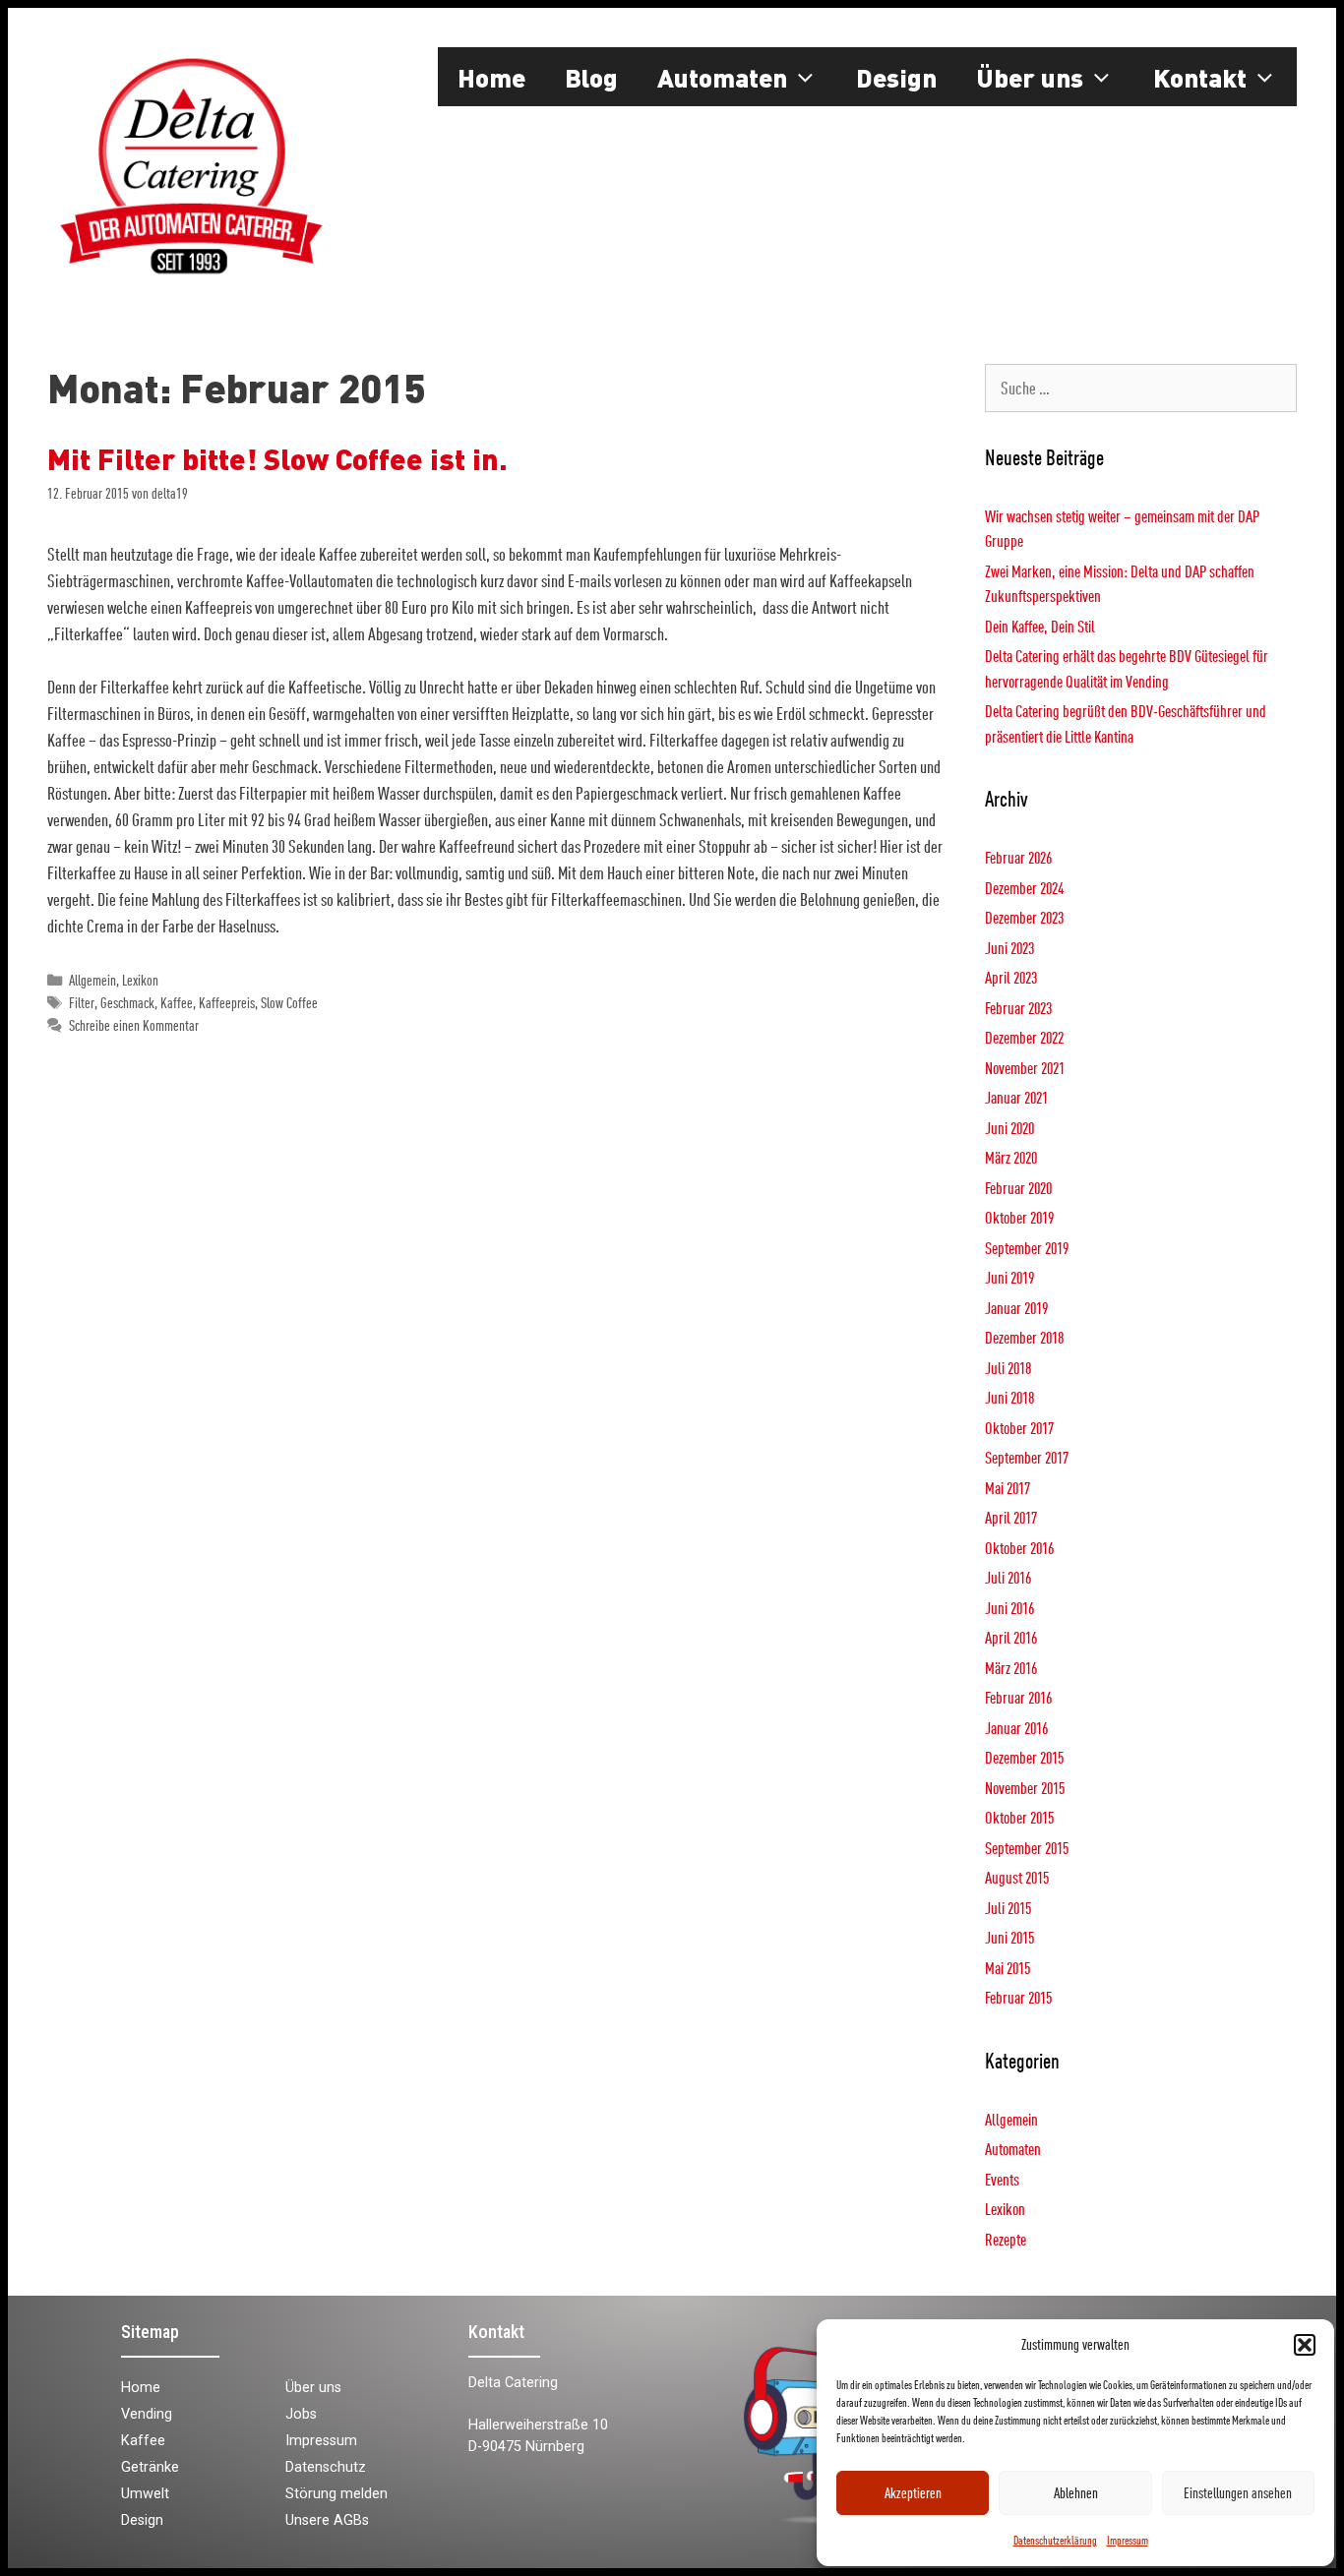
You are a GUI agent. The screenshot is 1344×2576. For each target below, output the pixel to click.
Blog (591, 77)
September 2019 (1027, 1248)
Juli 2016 (1008, 1577)
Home (491, 77)
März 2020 (1011, 1157)
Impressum (1128, 2540)
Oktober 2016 (1019, 1548)
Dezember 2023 (1024, 917)
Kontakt (1200, 77)
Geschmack (127, 1003)
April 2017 (1011, 1517)
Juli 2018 (1008, 1368)
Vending (147, 2414)
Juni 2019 (1009, 1277)
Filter (82, 1003)
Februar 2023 (1018, 1008)
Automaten (722, 77)
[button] (1305, 2345)
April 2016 (1011, 1637)
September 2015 (1027, 1848)
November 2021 (1025, 1068)
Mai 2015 (1008, 1968)
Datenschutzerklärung (1055, 2540)
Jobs (301, 2414)
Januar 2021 (1016, 1097)
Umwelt (145, 2494)
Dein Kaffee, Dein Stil (1040, 626)
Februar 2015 (1018, 1997)
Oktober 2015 (1019, 1817)
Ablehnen (1076, 2493)
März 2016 (1011, 1668)
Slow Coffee (289, 1003)
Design (896, 77)
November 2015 (1025, 1788)
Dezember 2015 (1024, 1757)
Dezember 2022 (1024, 1037)
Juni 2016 (1009, 1608)
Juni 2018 (1009, 1397)
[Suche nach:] (1141, 388)
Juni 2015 (1009, 1937)
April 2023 (1011, 977)
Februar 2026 (1018, 857)
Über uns (1030, 77)
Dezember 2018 (1024, 1337)
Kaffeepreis (227, 1003)
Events (1002, 2179)
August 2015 (1017, 1877)
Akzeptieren (913, 2493)
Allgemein (92, 980)
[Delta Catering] (190, 164)
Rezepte (1006, 2239)
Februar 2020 (1018, 1188)
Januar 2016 (1016, 1728)
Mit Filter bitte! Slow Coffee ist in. (277, 458)
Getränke (150, 2467)
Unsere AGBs (327, 2520)
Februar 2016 (1018, 1697)
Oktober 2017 (1019, 1428)
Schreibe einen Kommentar (134, 1025)
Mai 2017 (1008, 1488)
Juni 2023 (1009, 948)
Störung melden (336, 2494)
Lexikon (140, 980)
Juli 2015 (1008, 1908)
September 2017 (1027, 1457)
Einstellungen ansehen (1238, 2493)
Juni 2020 (1009, 1128)
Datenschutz (326, 2467)
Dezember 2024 (1024, 888)
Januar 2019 (1016, 1308)
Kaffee (177, 1003)
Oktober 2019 (1019, 1217)
